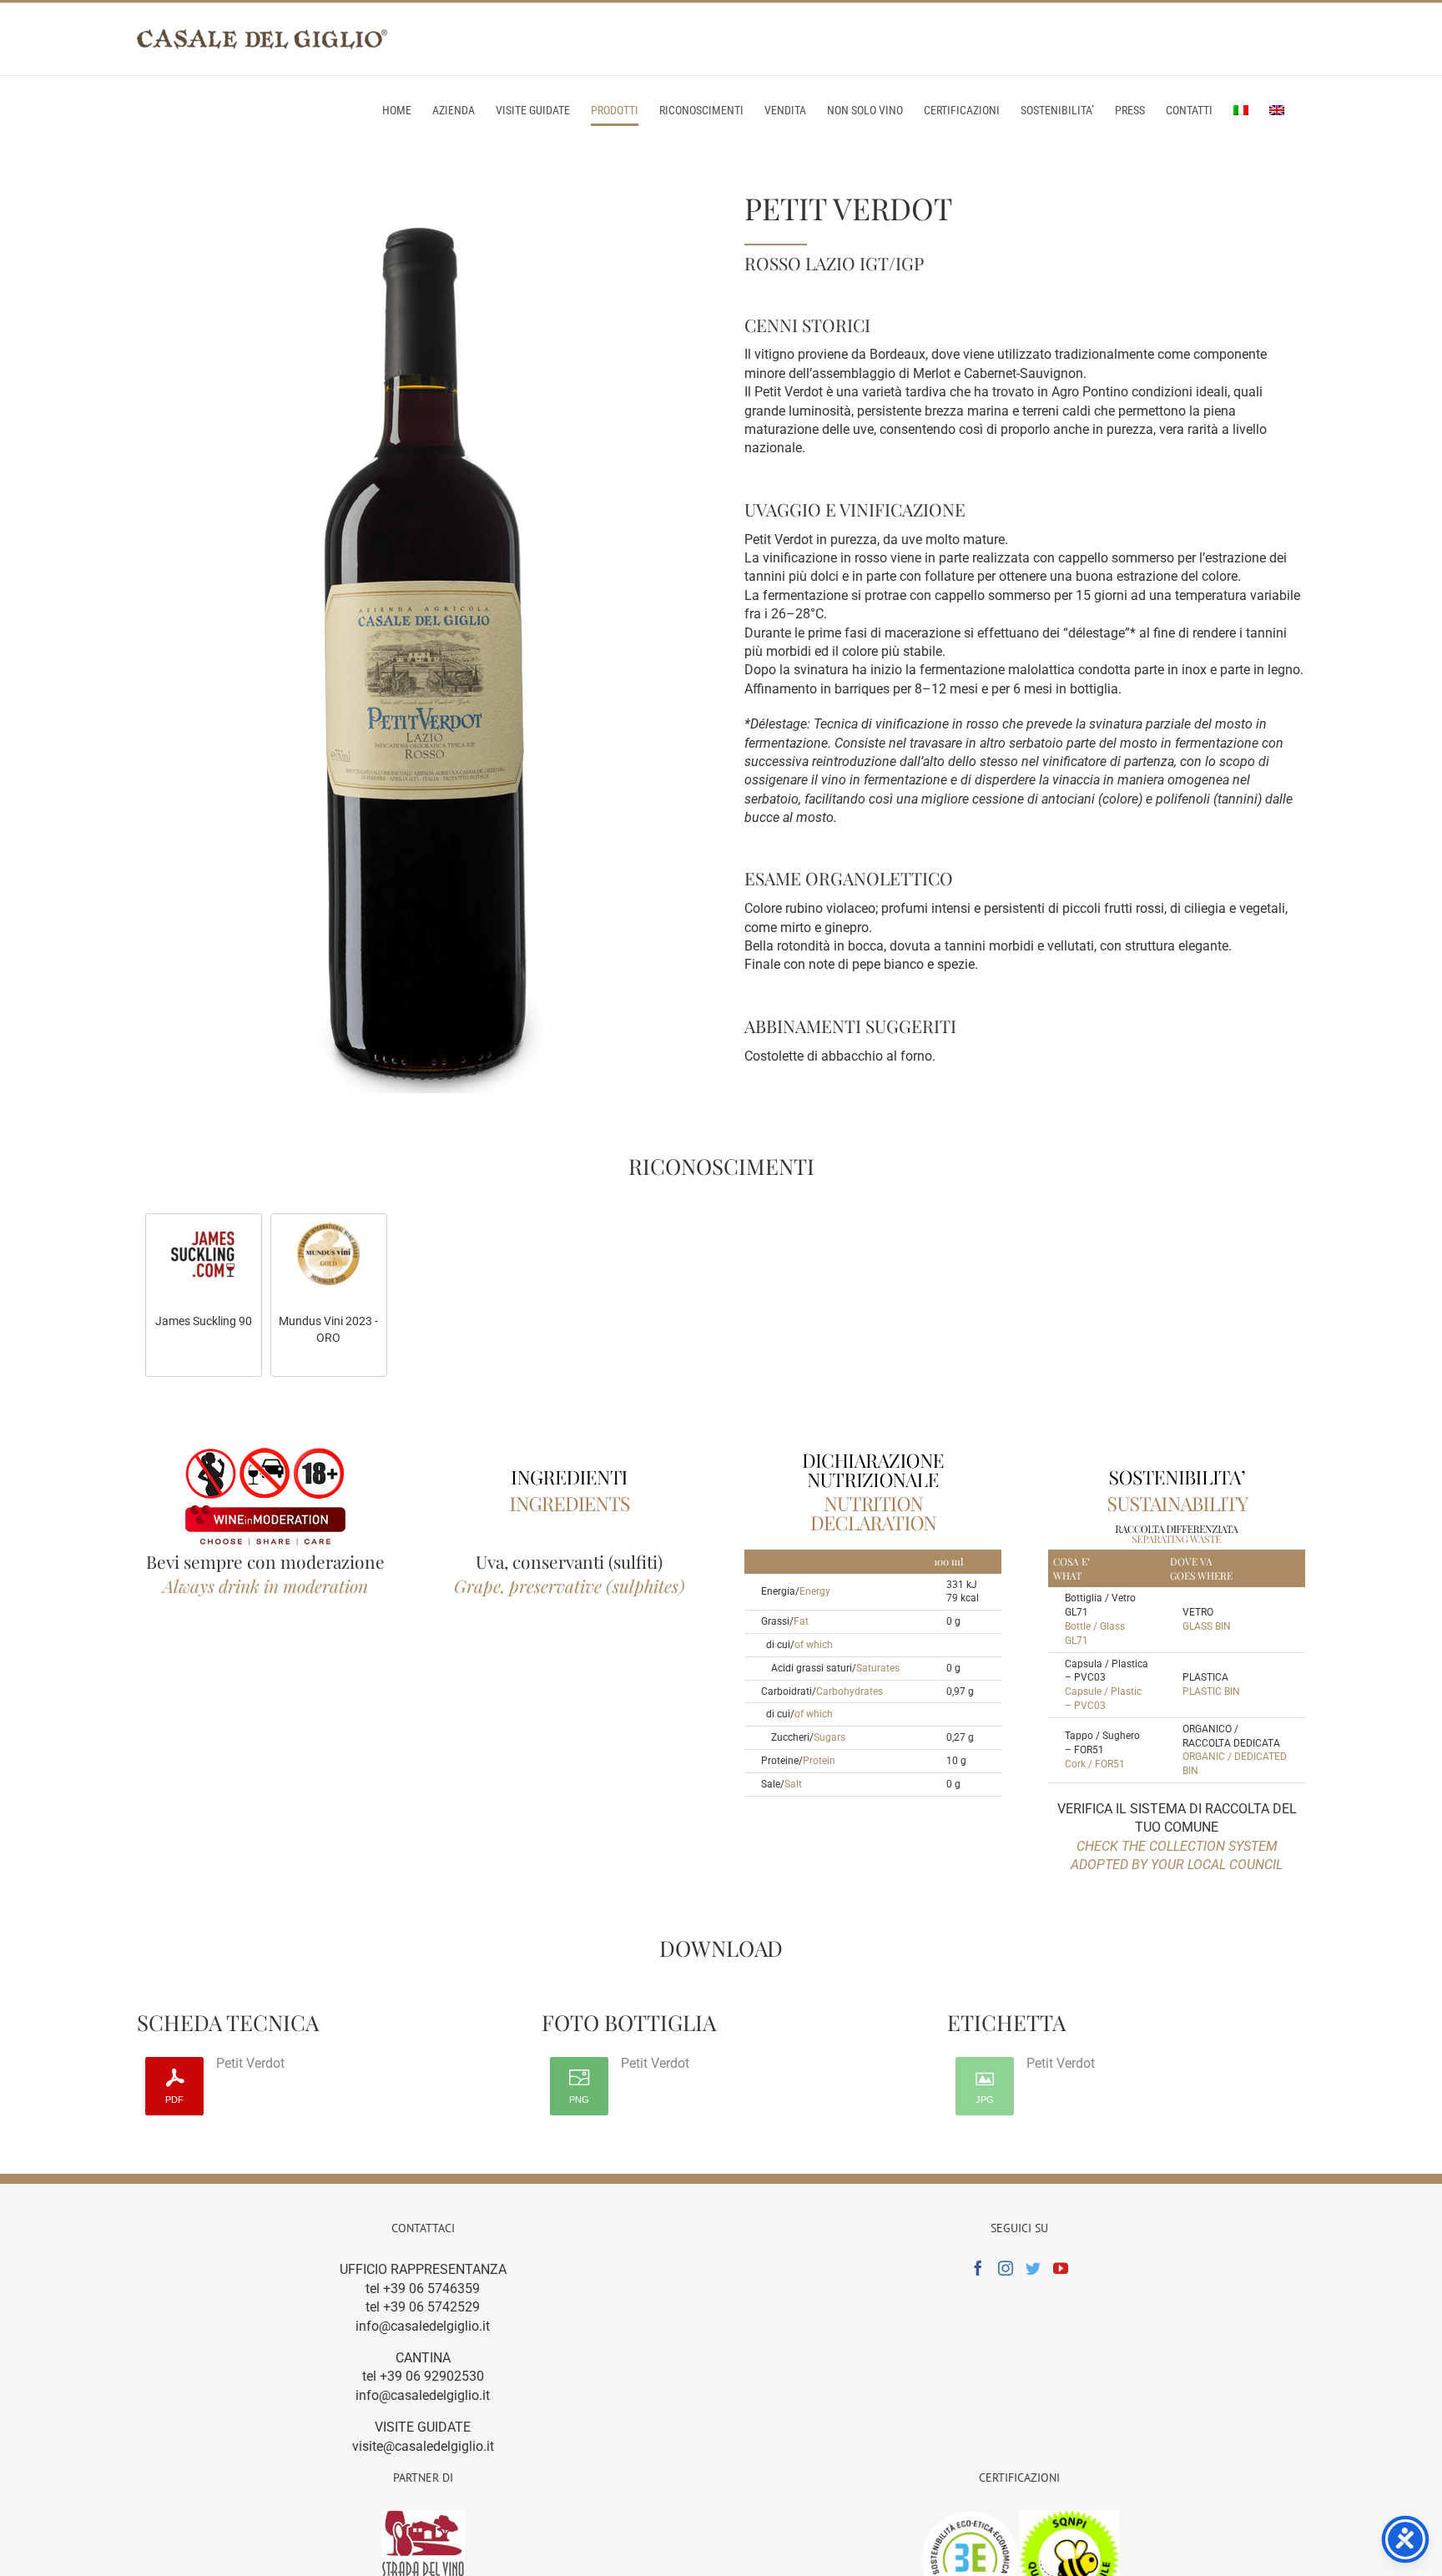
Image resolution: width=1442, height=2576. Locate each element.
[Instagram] (1006, 2268)
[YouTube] (1061, 2268)
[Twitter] (1033, 2268)
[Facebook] (978, 2268)
